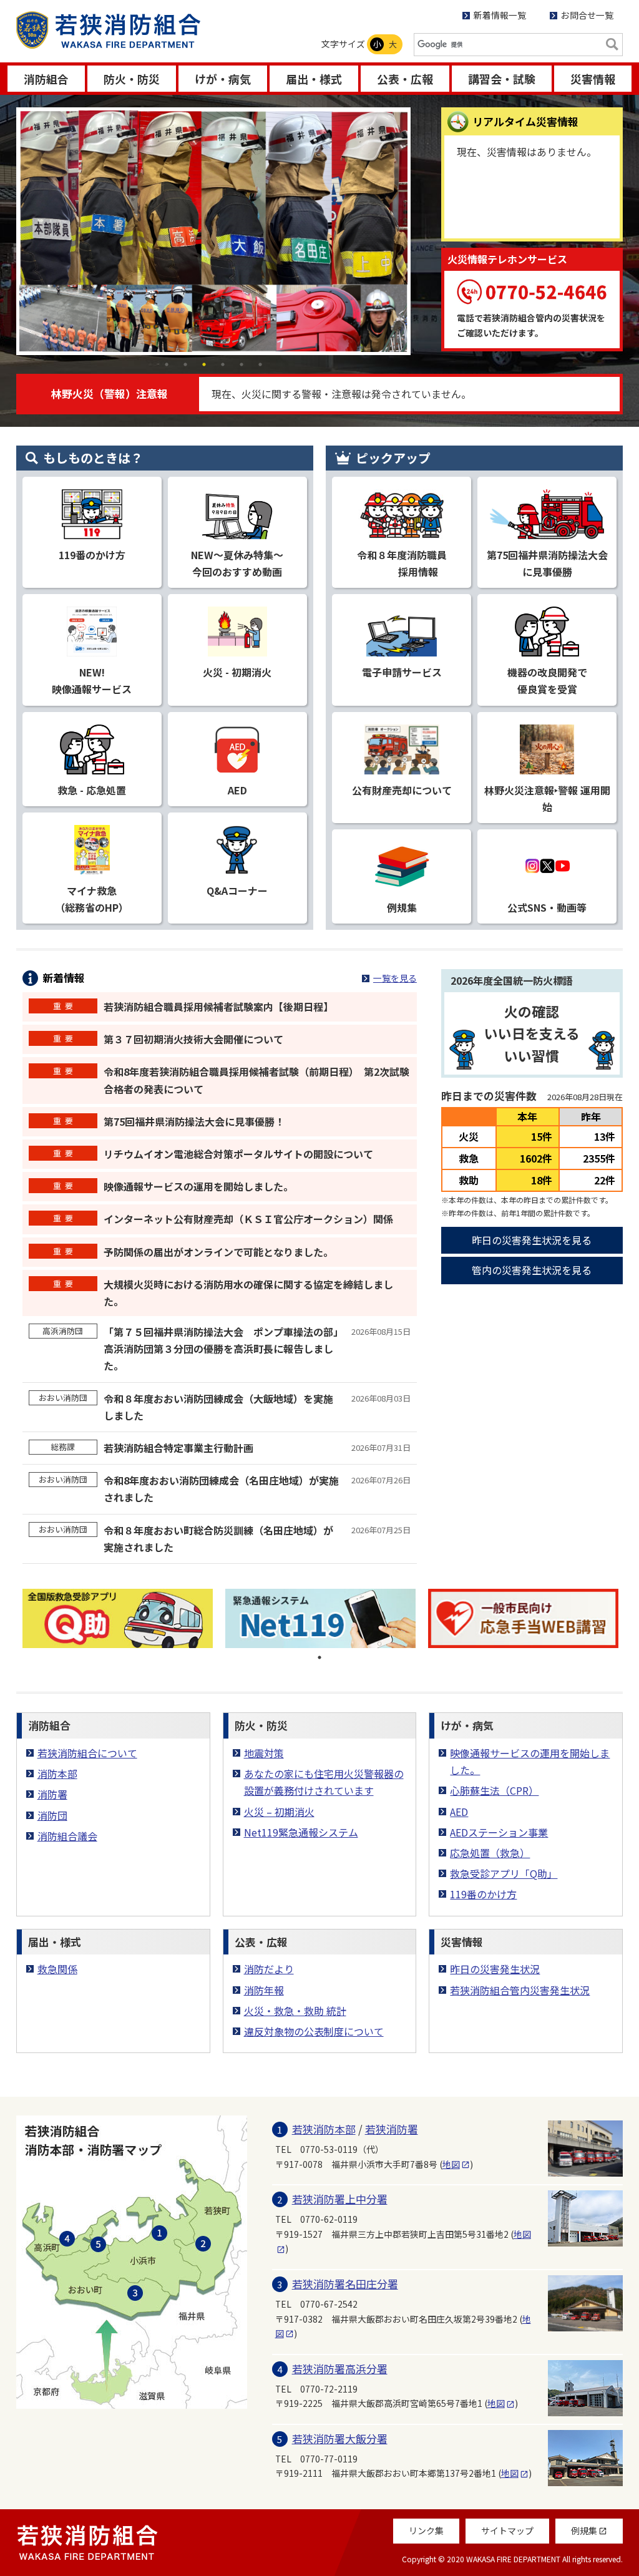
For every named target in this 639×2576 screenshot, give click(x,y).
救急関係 (57, 1969)
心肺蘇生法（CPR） (494, 1790)
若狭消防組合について (87, 1753)
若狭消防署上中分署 (340, 2199)
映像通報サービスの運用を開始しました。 (530, 1761)
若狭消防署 (392, 2129)
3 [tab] (204, 364)
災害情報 (593, 79)
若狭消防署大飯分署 (340, 2438)
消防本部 (57, 1773)
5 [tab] (241, 364)
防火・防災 (132, 79)
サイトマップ (507, 2530)
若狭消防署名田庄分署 (345, 2284)
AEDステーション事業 (499, 1832)
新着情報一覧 (500, 15)
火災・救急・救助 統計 (295, 2011)
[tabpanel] (213, 228)
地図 (456, 2164)
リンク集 (426, 2530)
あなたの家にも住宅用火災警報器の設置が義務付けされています (324, 1782)
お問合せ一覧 (587, 15)
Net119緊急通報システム (301, 1832)
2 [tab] (185, 364)
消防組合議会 (67, 1836)
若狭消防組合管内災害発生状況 (520, 1990)
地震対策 (264, 1753)
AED (459, 1812)
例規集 (589, 2530)
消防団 (52, 1815)
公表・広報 (405, 79)
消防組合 (46, 79)
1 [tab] (167, 364)
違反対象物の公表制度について (314, 2031)
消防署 (52, 1794)
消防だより (269, 1969)
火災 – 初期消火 (279, 1812)
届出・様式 (314, 79)
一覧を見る (395, 978)
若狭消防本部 (324, 2129)
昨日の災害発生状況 (495, 1969)
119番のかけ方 (483, 1894)
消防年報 (264, 1990)
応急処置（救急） (490, 1853)
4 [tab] (223, 364)
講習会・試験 (502, 79)
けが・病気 (223, 79)
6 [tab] (260, 364)
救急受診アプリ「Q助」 (504, 1873)
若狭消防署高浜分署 (340, 2369)
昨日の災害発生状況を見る (532, 1240)
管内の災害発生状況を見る (532, 1270)
